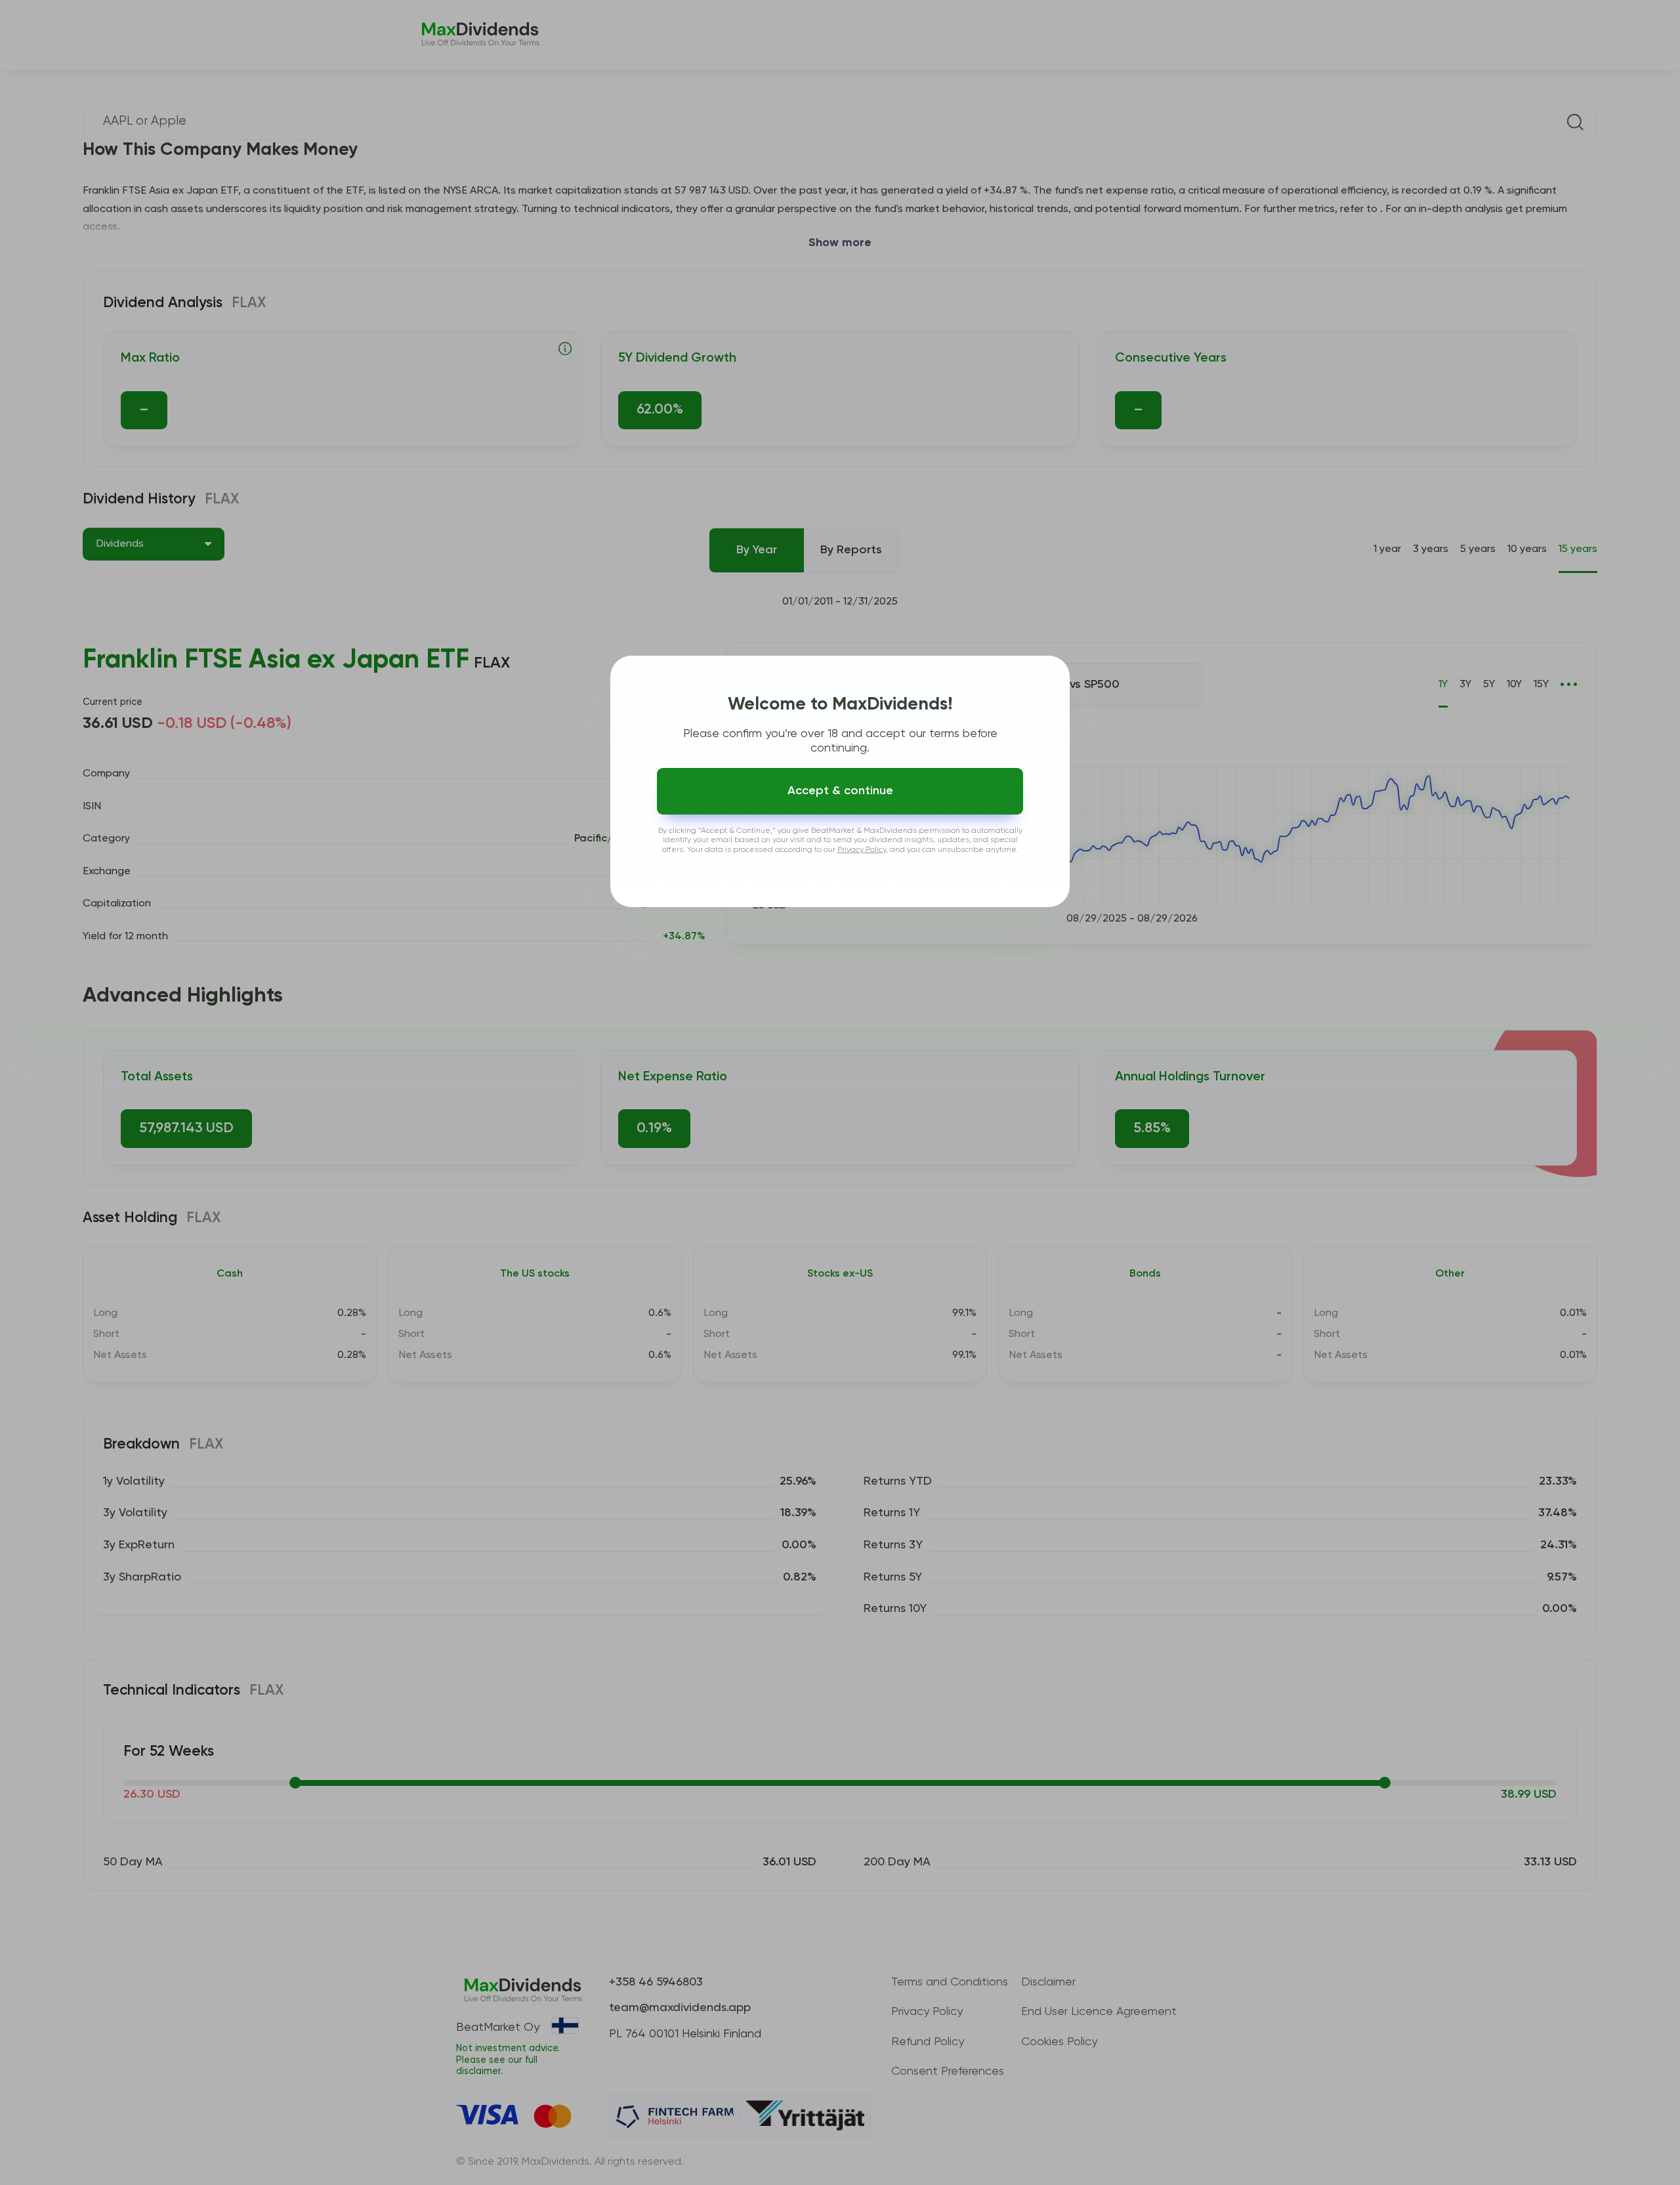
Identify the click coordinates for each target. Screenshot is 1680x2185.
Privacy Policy (862, 850)
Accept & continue (840, 791)
